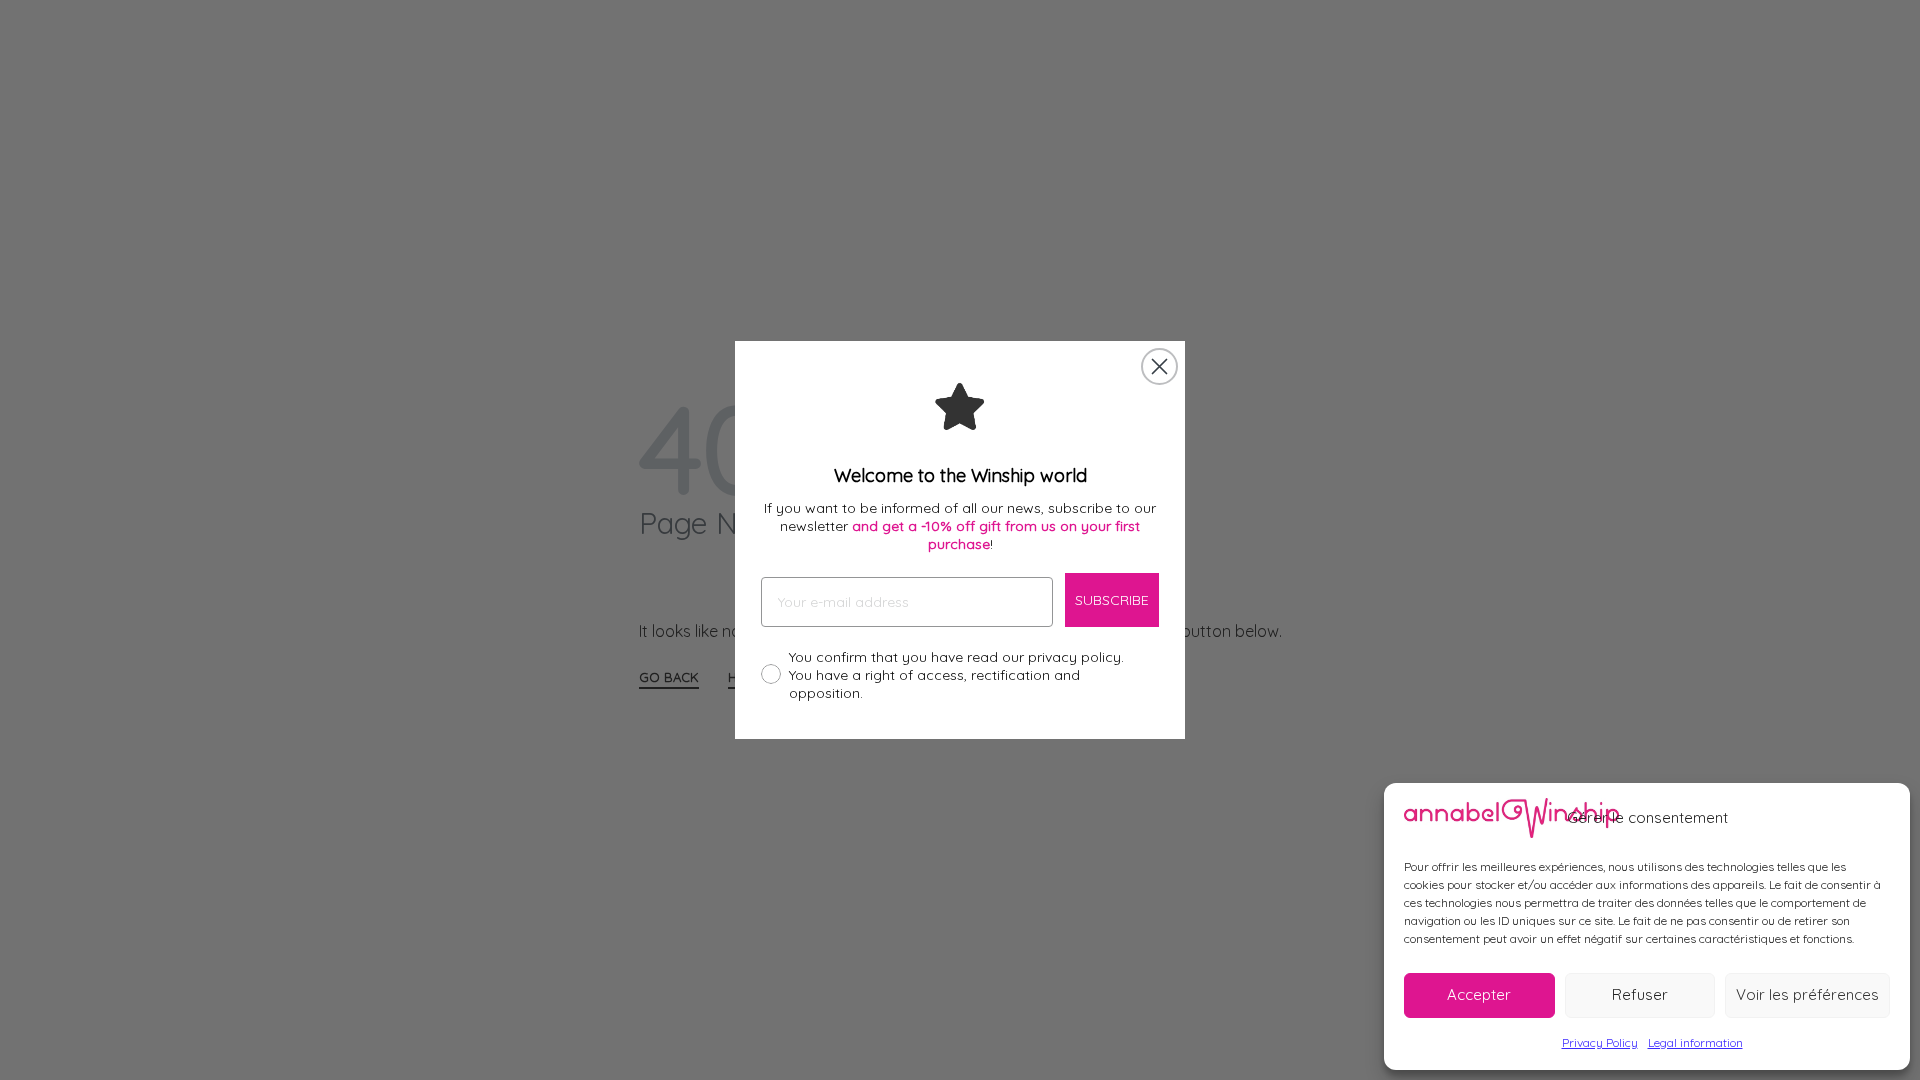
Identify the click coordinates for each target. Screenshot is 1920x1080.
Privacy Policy (1600, 1042)
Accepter (1479, 994)
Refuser (1640, 994)
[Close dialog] (1159, 366)
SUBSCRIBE (1112, 600)
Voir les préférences (1807, 994)
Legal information (1695, 1042)
